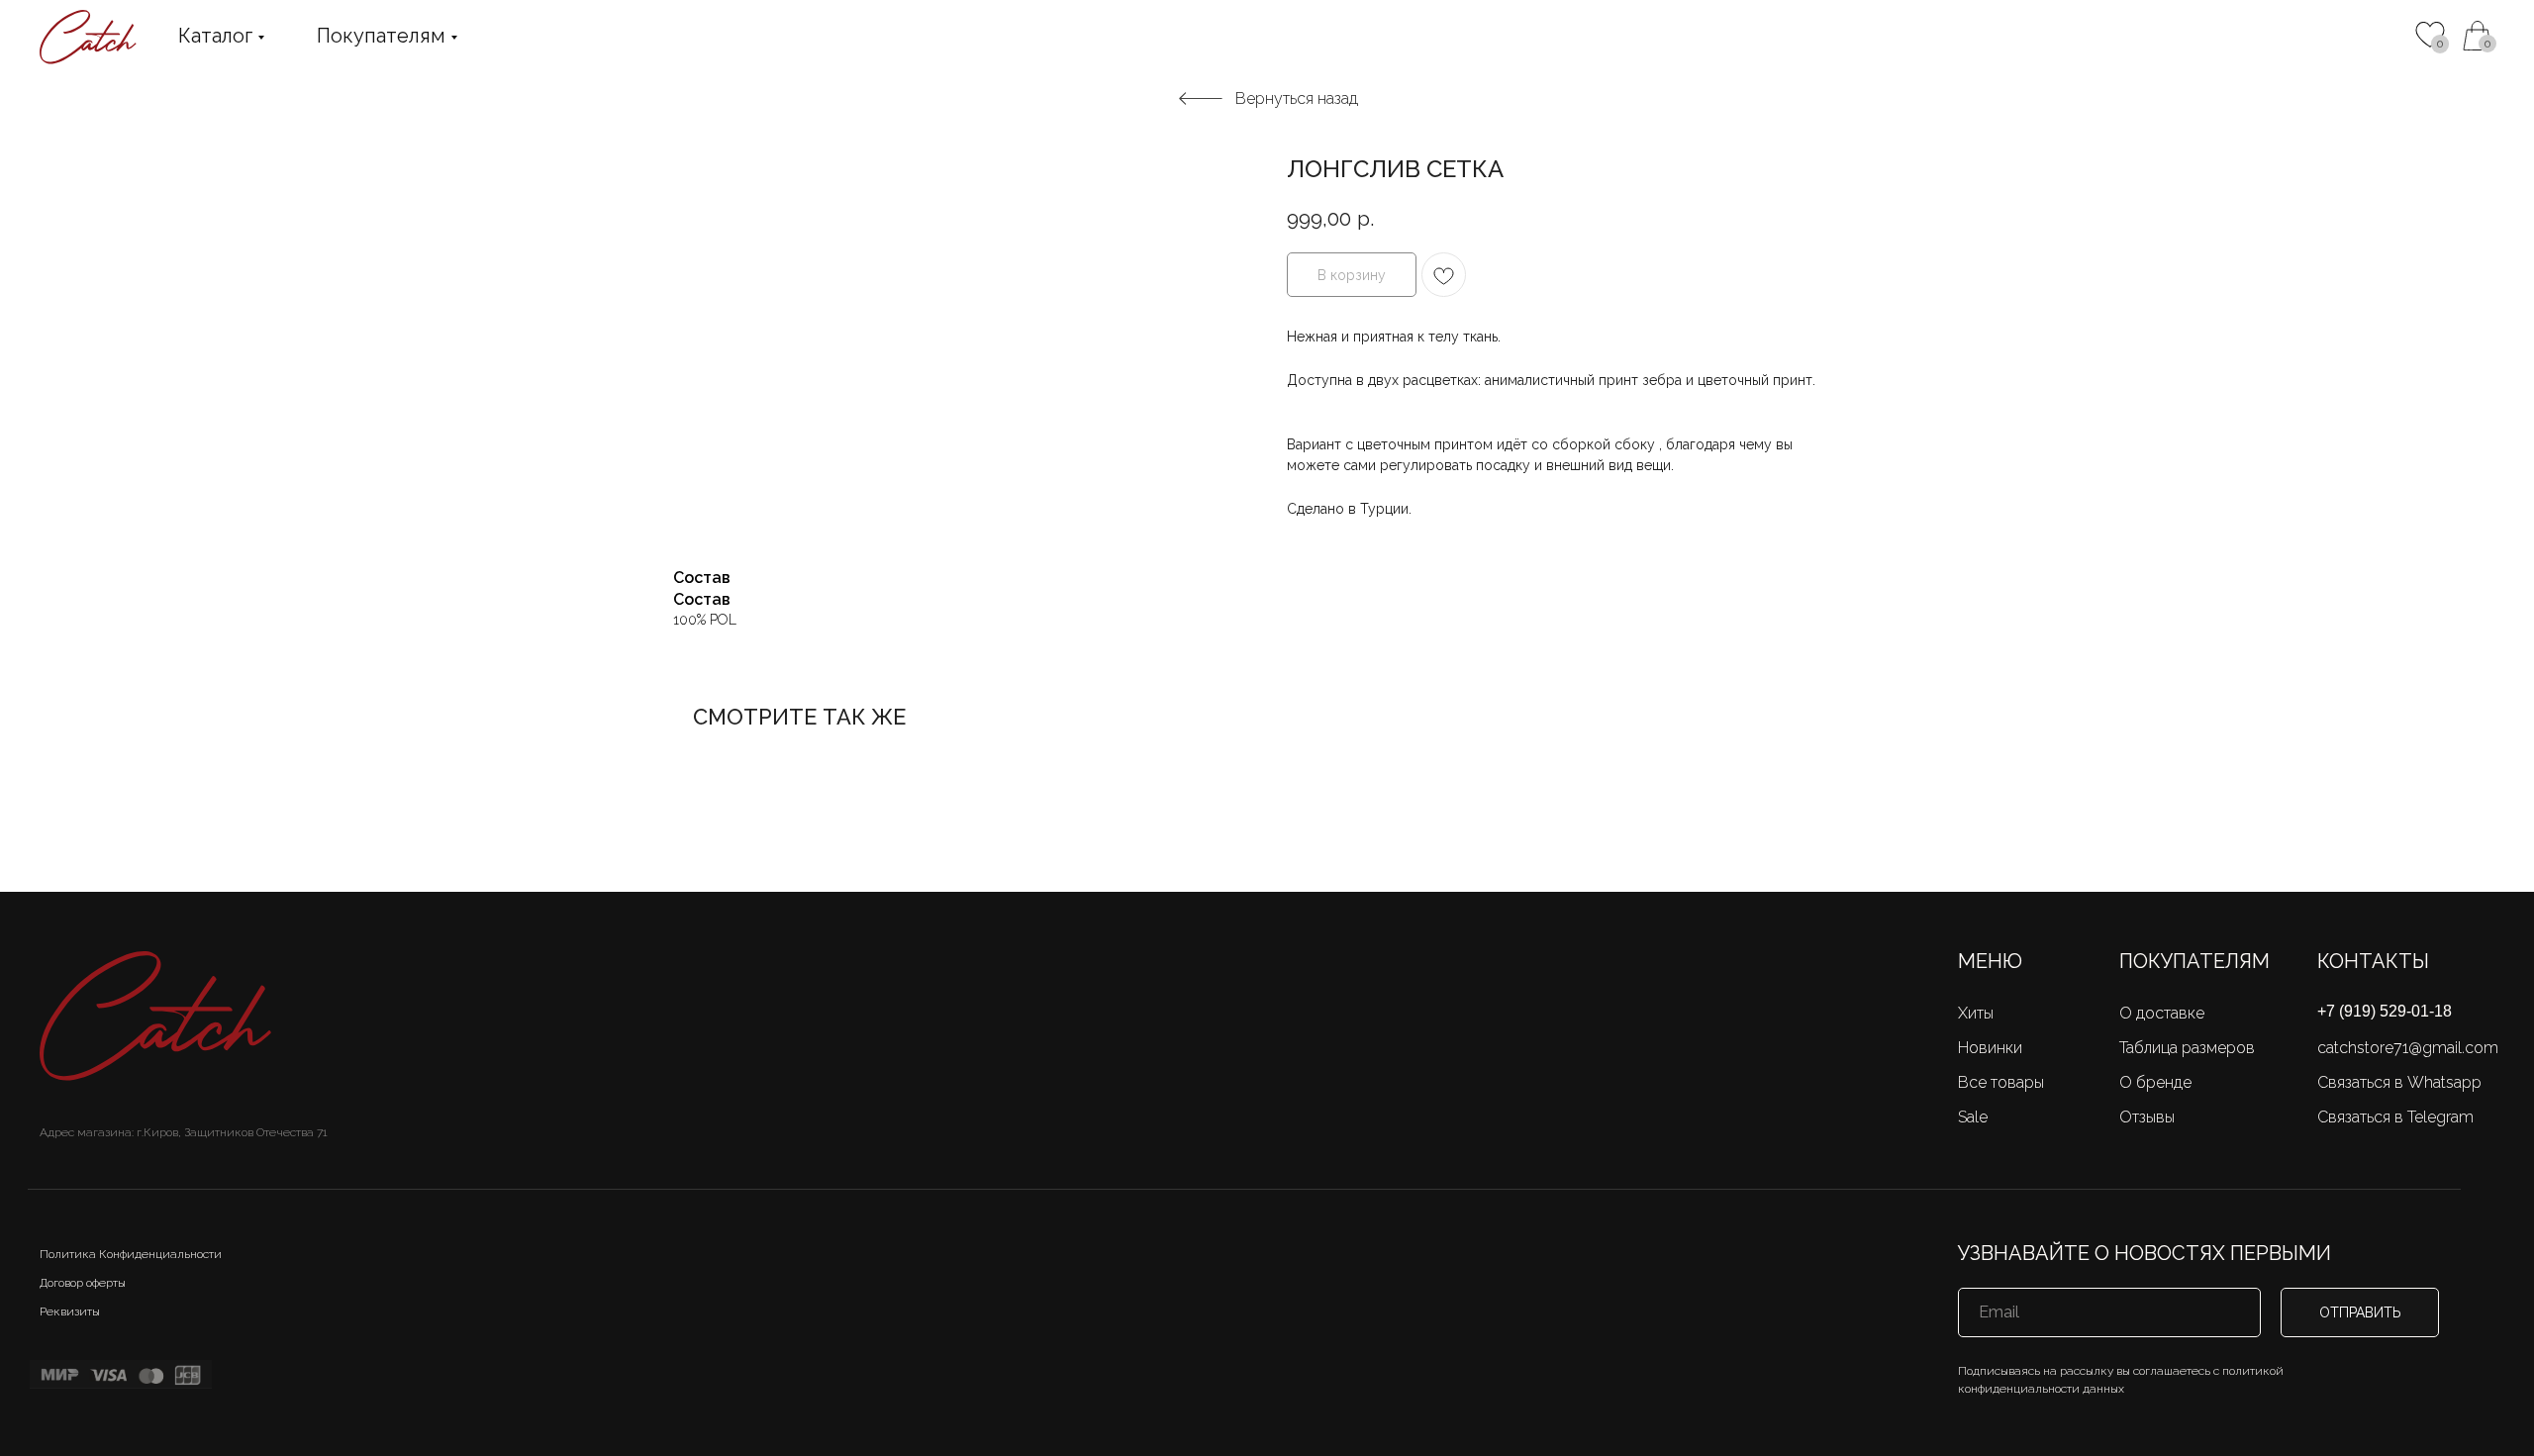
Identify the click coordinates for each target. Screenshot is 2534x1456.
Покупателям (381, 36)
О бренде (2155, 1082)
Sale (1973, 1117)
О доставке (2162, 1013)
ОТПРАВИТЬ (2360, 1312)
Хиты (1976, 1013)
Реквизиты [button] (70, 1311)
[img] (2478, 36)
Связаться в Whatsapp (2399, 1082)
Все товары (2001, 1082)
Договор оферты (83, 1283)
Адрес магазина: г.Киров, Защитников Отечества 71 (184, 1132)
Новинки (1990, 1048)
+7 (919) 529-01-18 (2385, 1011)
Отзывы (2147, 1117)
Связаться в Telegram (2395, 1117)
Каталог (215, 36)
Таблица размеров (2187, 1048)
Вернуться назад (1296, 98)
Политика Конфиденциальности (131, 1254)
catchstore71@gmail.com (2408, 1048)
